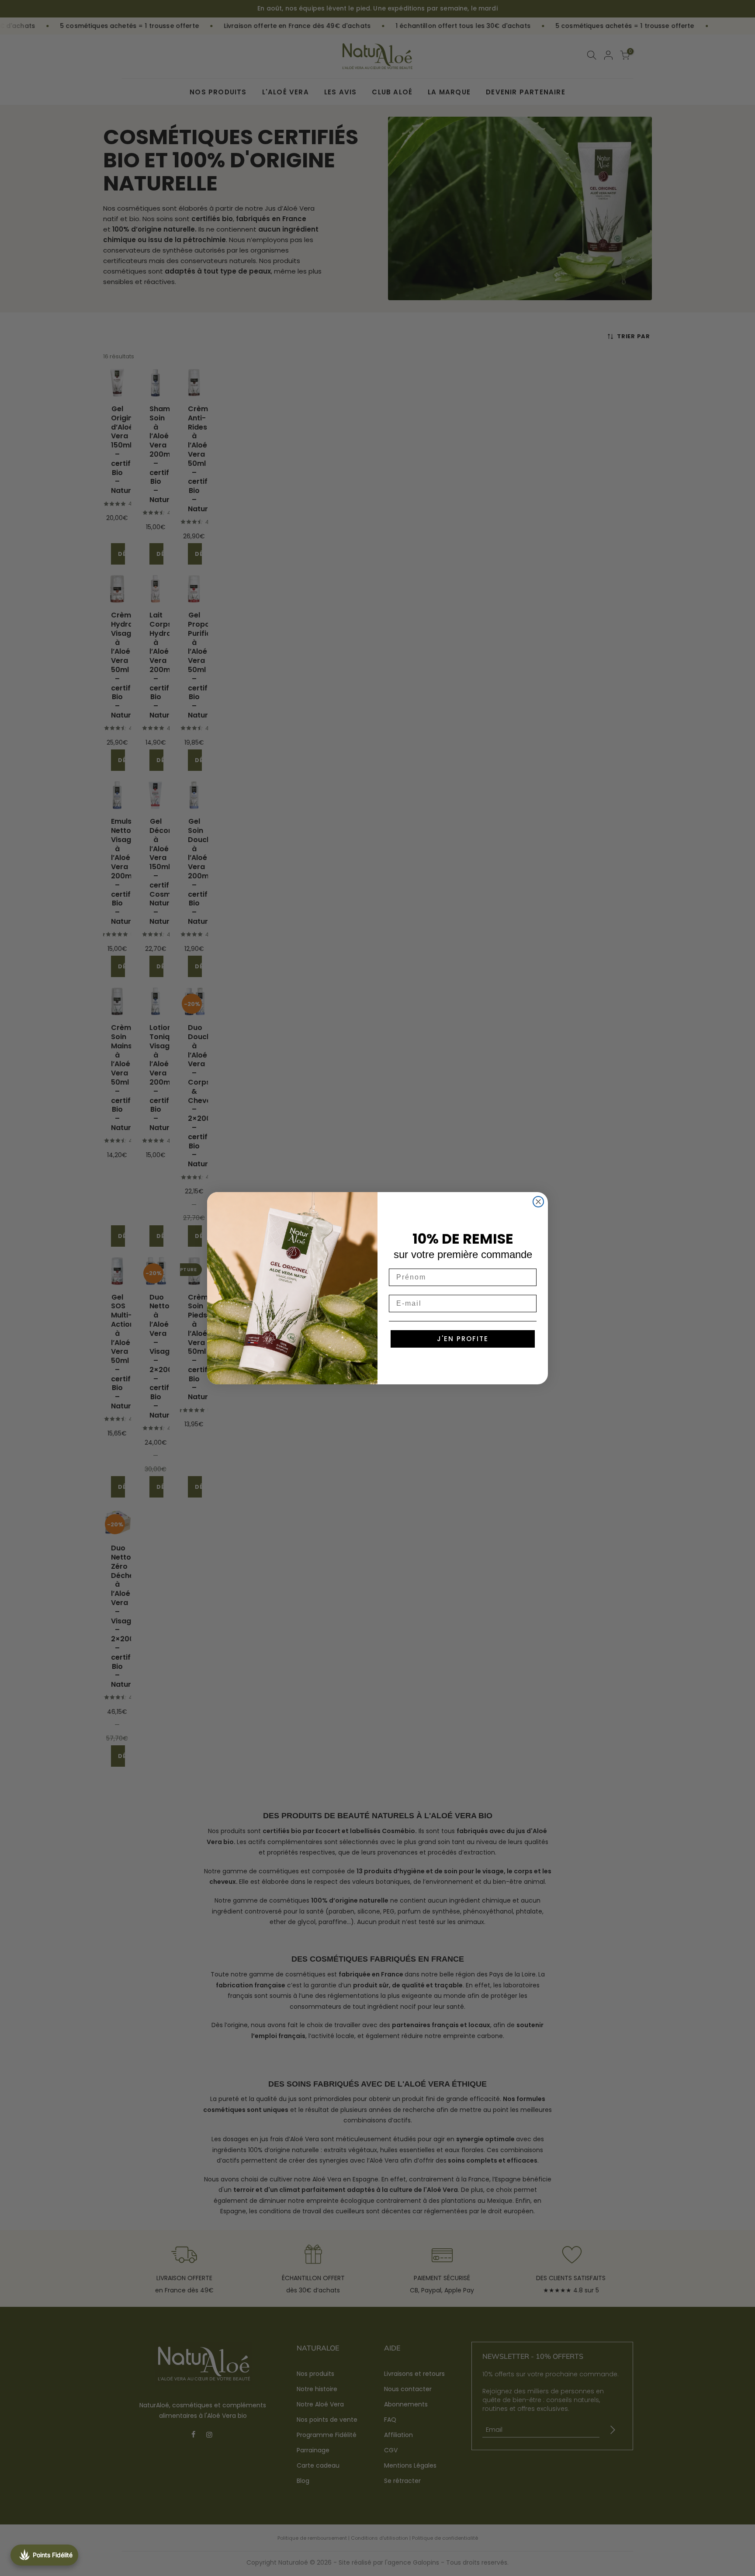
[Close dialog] (538, 1202)
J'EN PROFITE (463, 1339)
